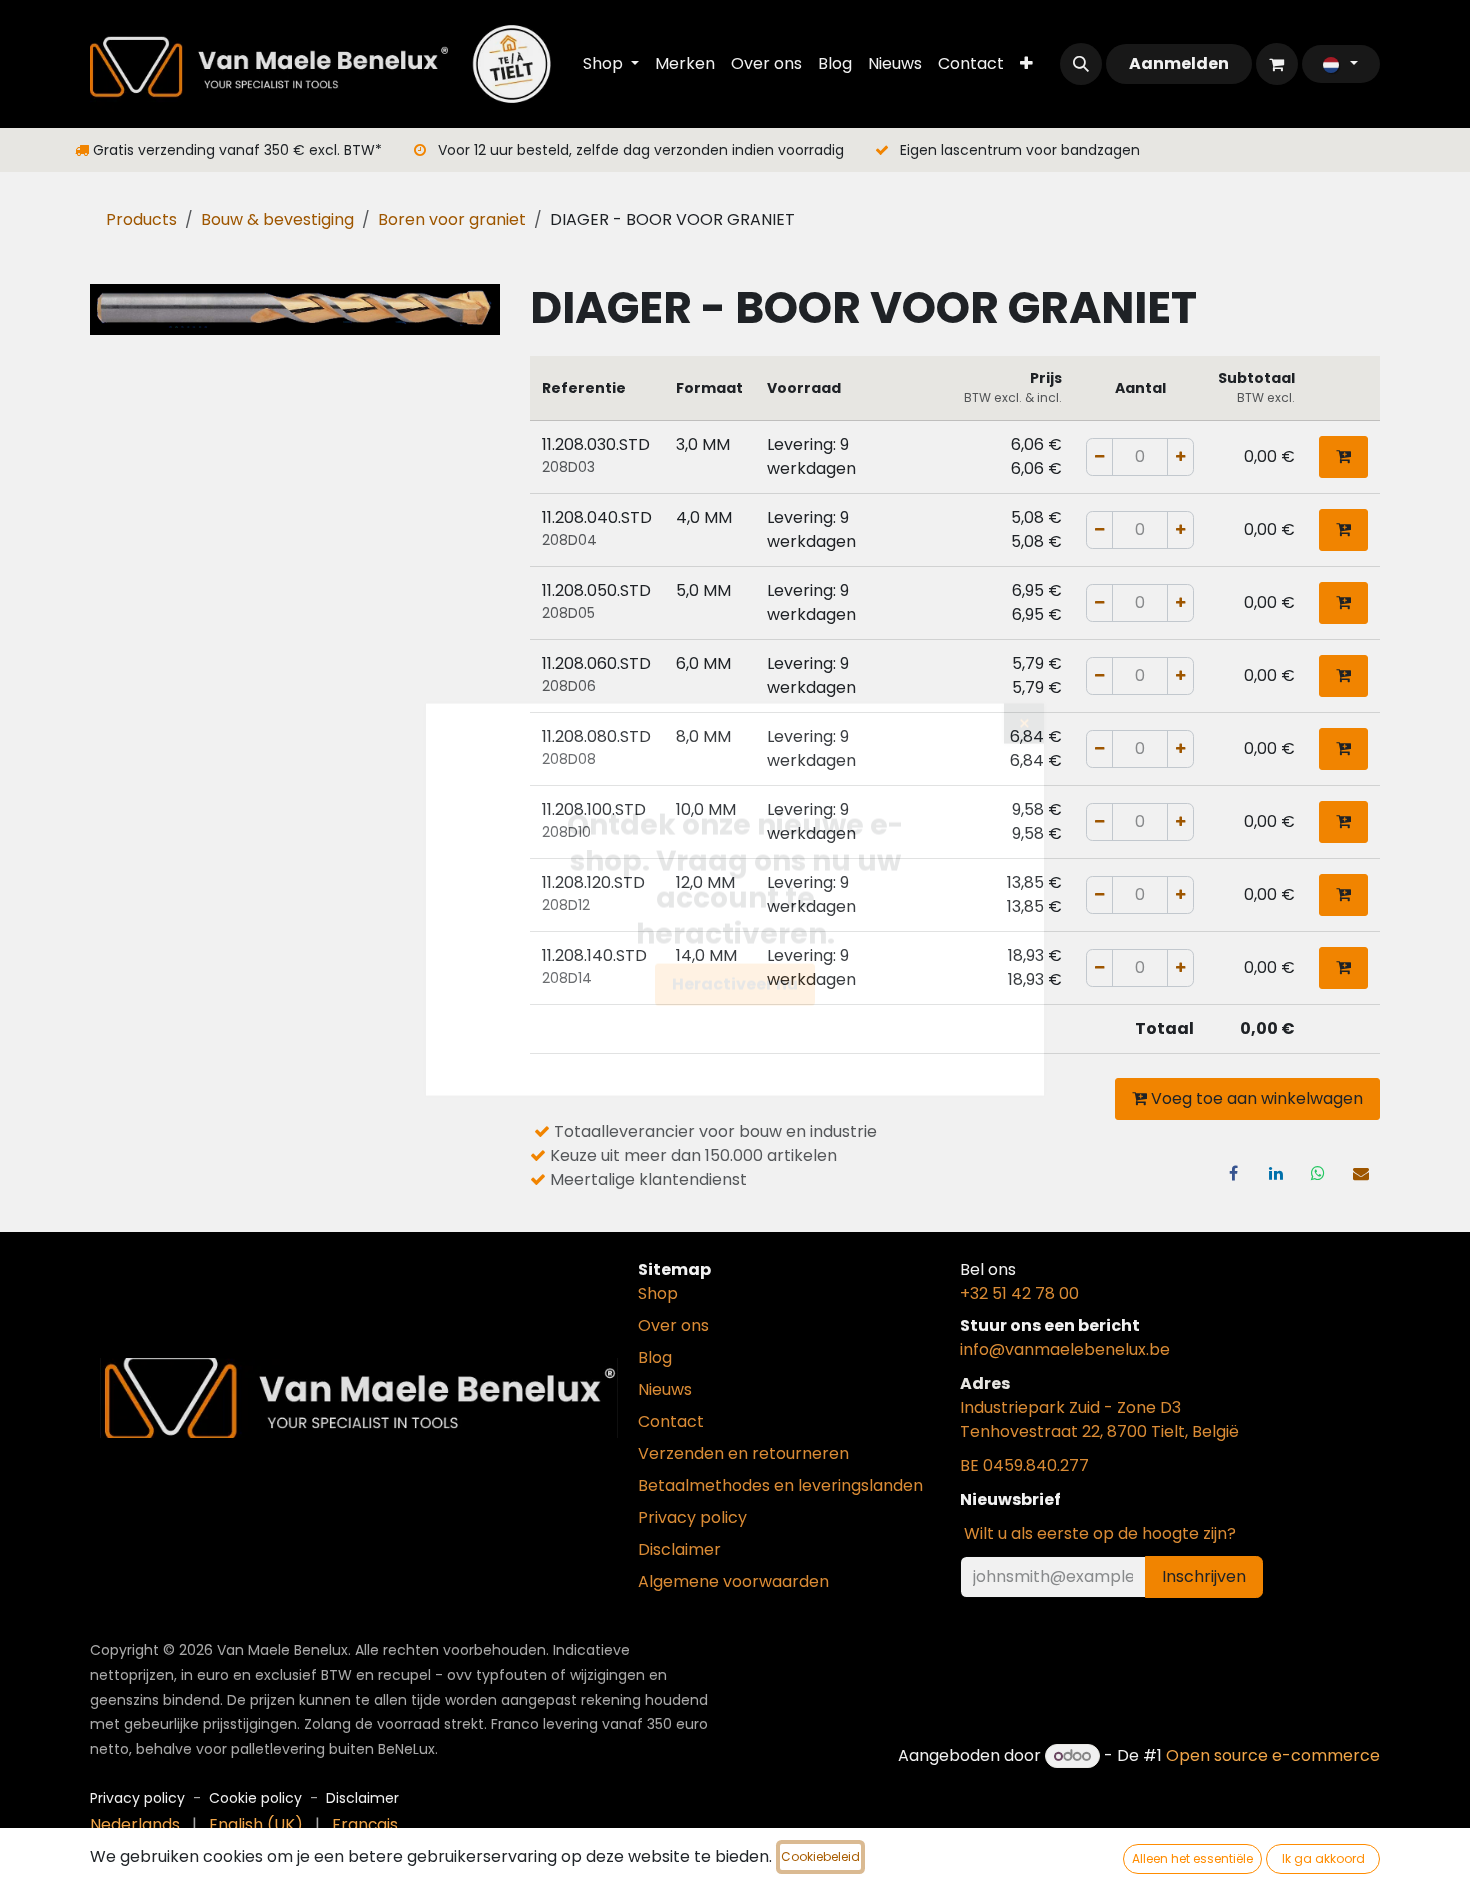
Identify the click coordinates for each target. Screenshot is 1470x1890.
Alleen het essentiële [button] (1192, 1858)
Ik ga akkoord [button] (1323, 1858)
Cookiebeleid (820, 1856)
